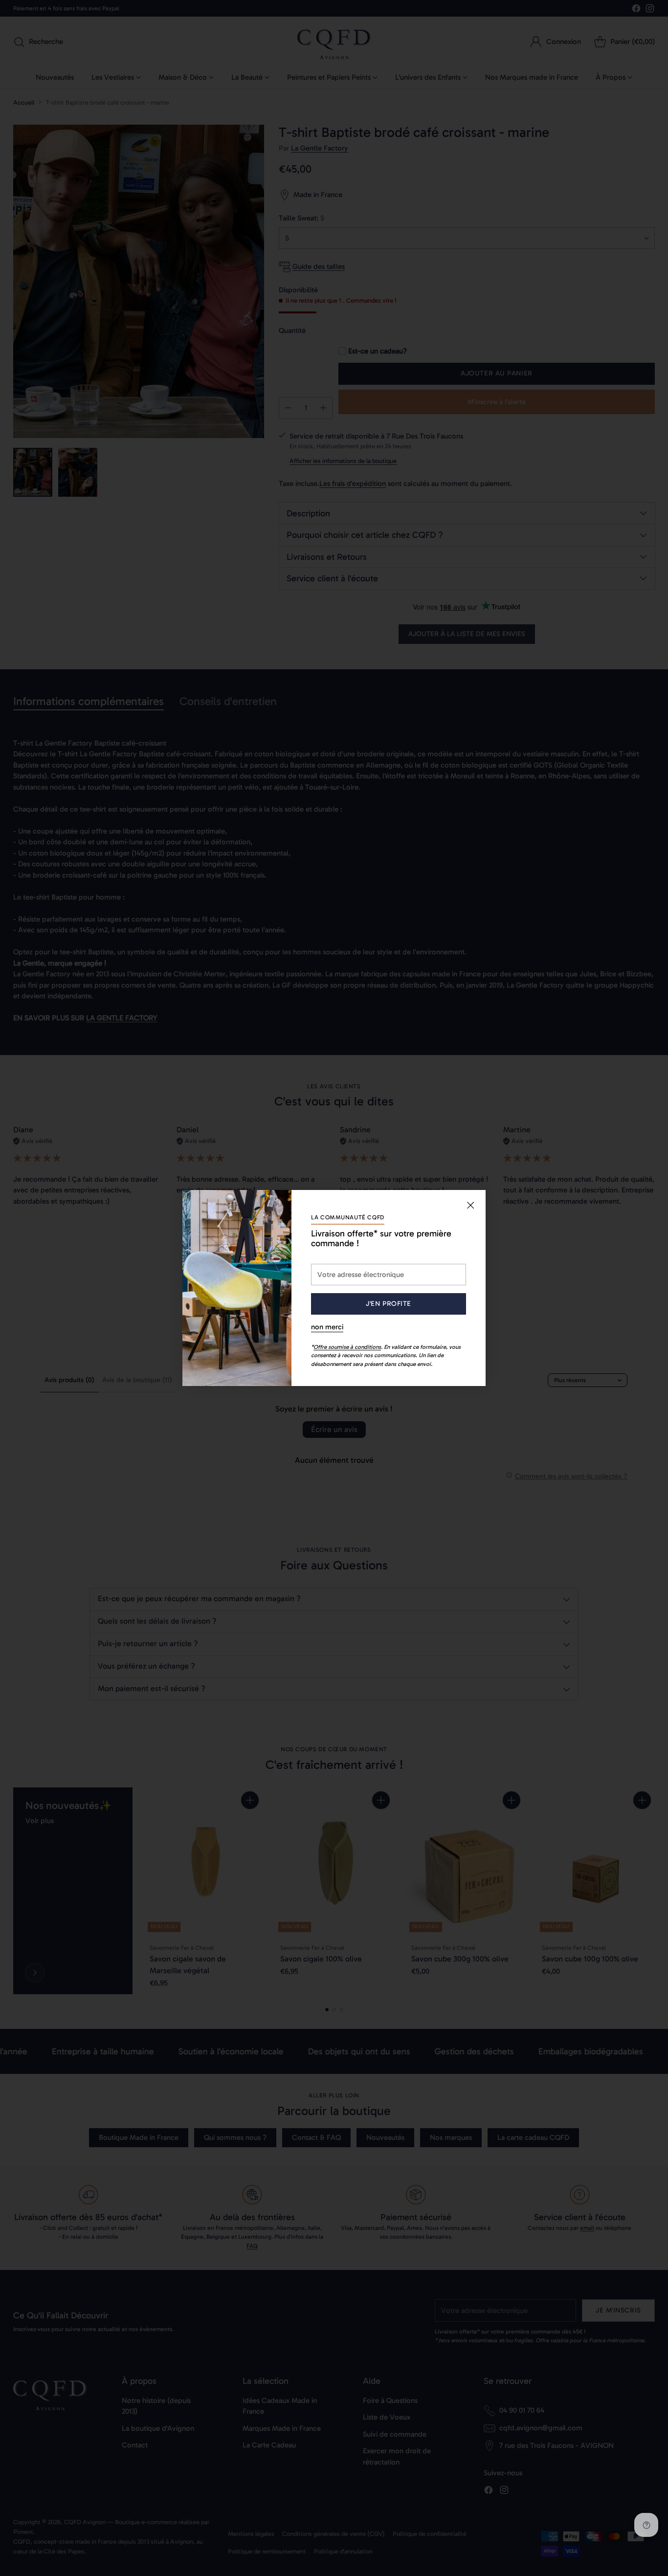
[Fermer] (470, 1205)
